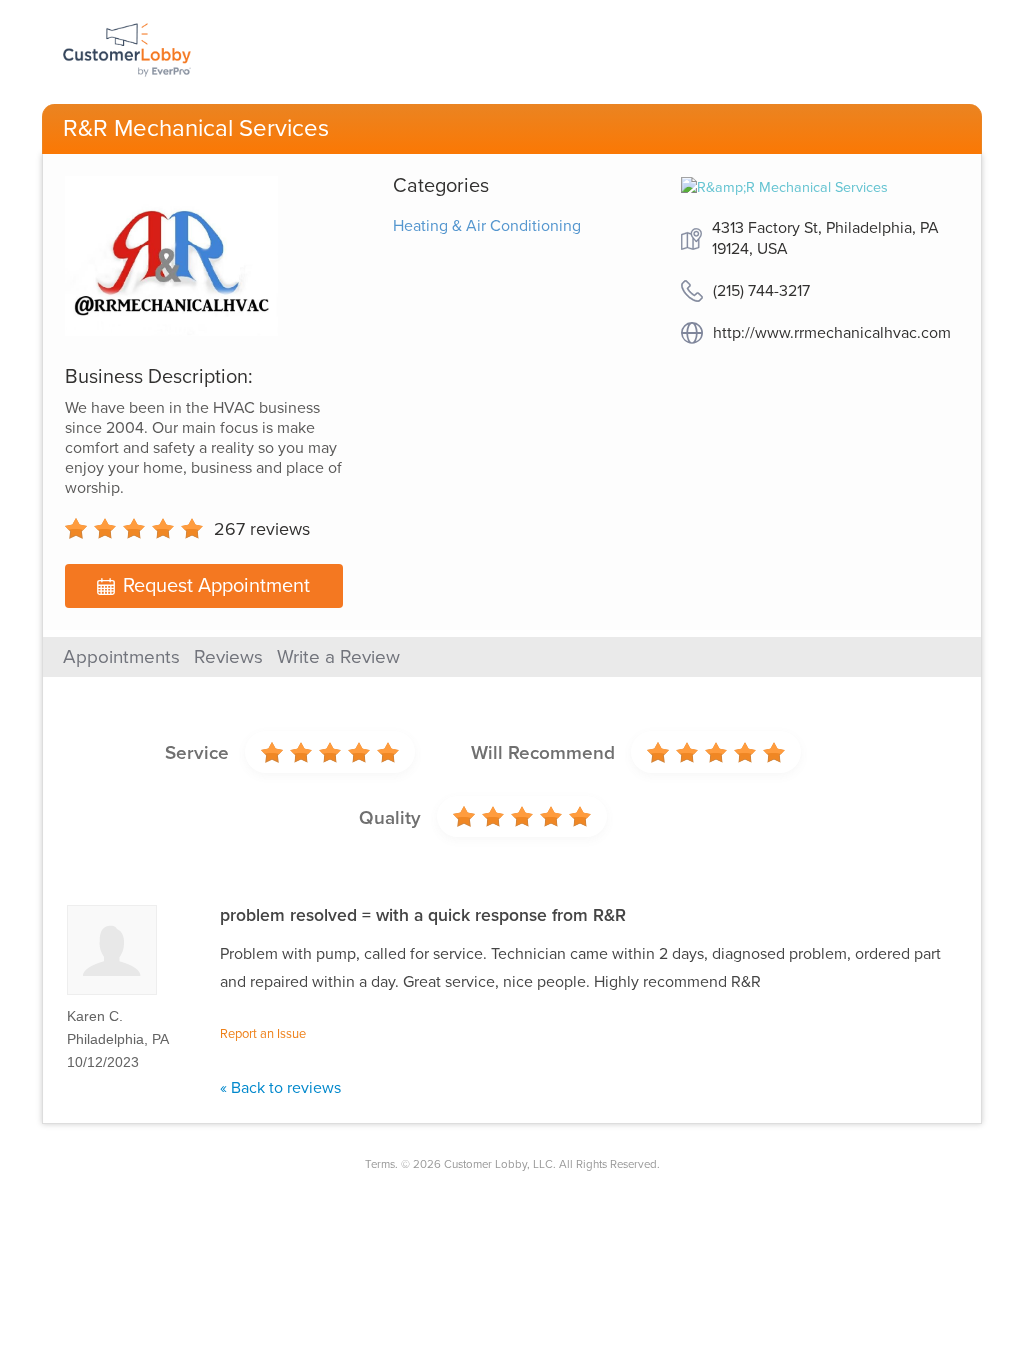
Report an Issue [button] (263, 1034)
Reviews (228, 657)
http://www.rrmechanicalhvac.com (832, 333)
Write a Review (338, 657)
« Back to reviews (280, 1088)
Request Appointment (216, 586)
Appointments (121, 657)
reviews (262, 529)
